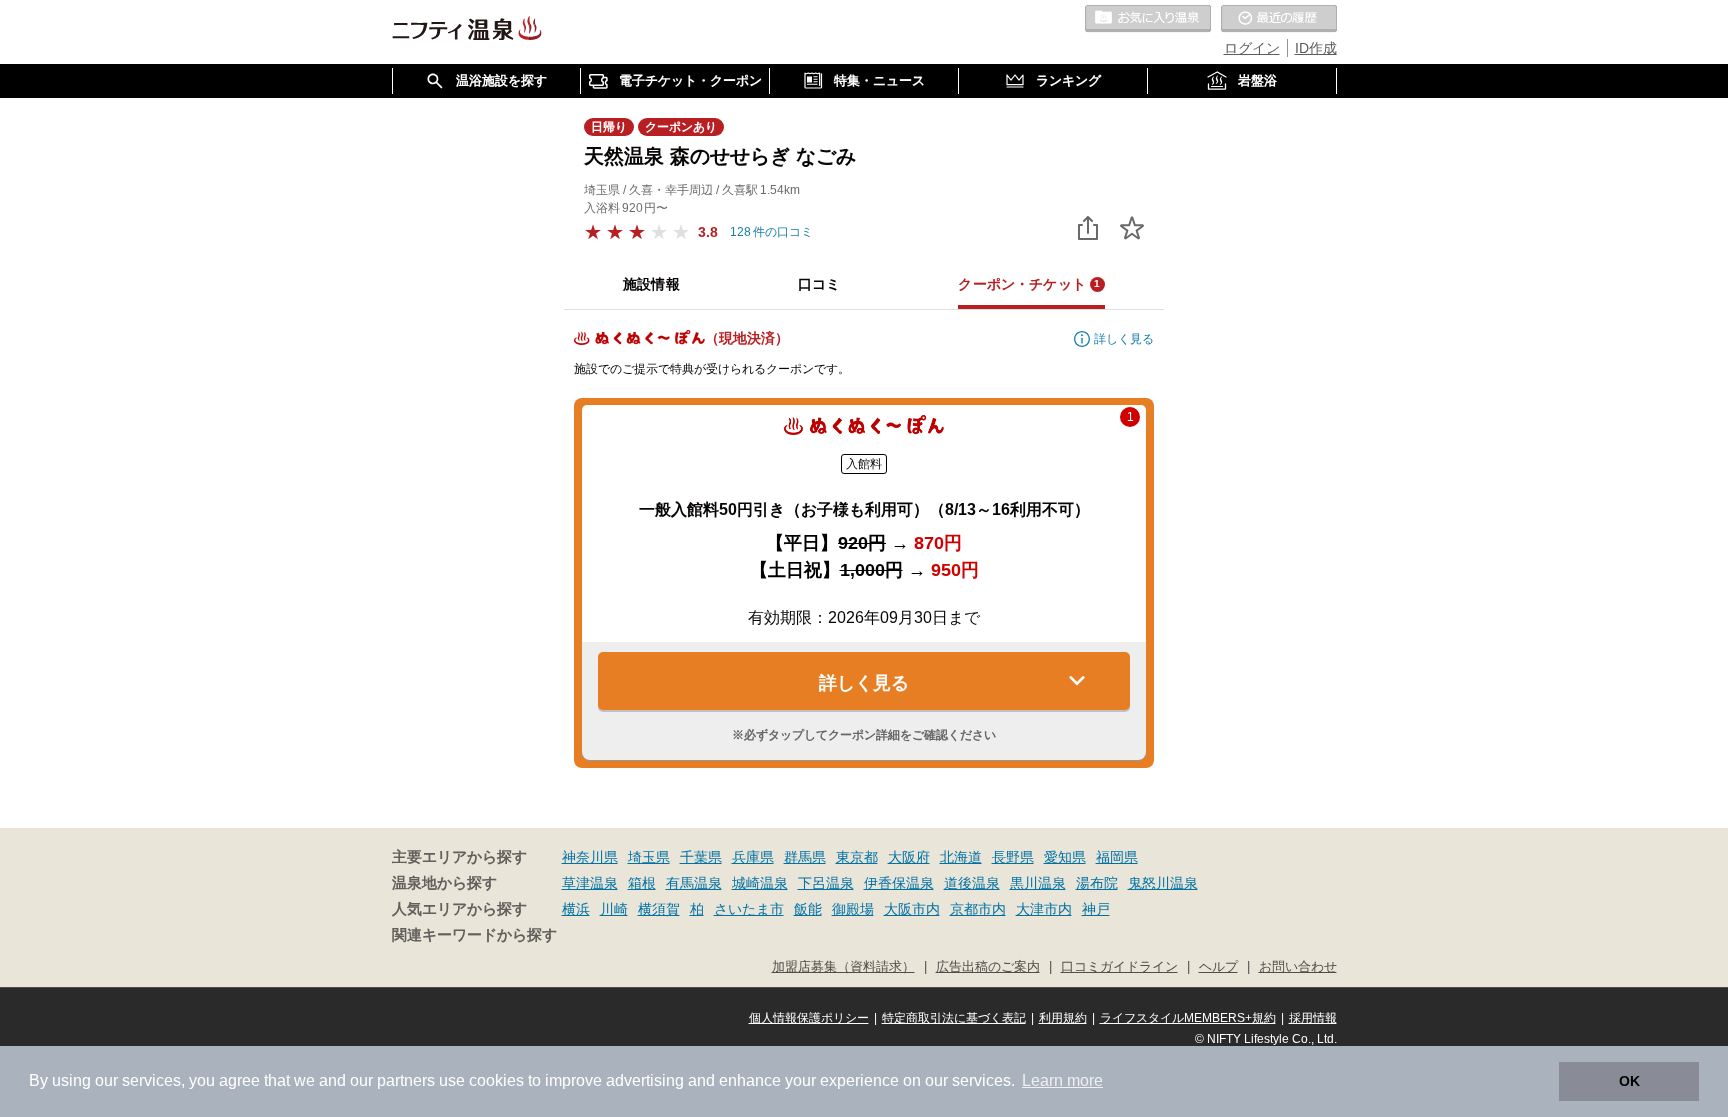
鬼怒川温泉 (1163, 883)
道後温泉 (972, 883)
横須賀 (659, 909)
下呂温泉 (826, 883)
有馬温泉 (694, 883)
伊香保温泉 (899, 883)
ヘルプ (1218, 967)
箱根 (642, 883)
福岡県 (1117, 857)
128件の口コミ (771, 232)
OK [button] (1629, 1081)
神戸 (1096, 909)
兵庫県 (753, 857)
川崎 (614, 909)
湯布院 (1097, 883)
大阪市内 (912, 909)
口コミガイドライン (1119, 967)
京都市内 (978, 909)
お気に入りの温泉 (1148, 19)
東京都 (857, 857)
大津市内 (1044, 909)
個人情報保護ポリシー (809, 1018)
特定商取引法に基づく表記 (954, 1018)
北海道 (961, 857)
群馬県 (805, 857)
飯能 (808, 909)
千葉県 (701, 857)
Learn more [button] (1062, 1080)
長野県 (1013, 857)
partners (406, 1080)
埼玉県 (649, 857)
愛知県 (1065, 857)
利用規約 (1063, 1018)
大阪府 (909, 857)
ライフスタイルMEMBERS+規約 (1188, 1018)
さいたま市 (749, 909)
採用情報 (1313, 1018)
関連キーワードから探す (474, 935)
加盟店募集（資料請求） (843, 967)
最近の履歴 (1279, 19)
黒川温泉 (1038, 883)
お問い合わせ (1298, 967)
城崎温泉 (760, 883)
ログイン (1252, 48)
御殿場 (853, 909)
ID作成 (1316, 48)
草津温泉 (590, 883)
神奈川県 (590, 857)
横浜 (576, 909)
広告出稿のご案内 (988, 967)
